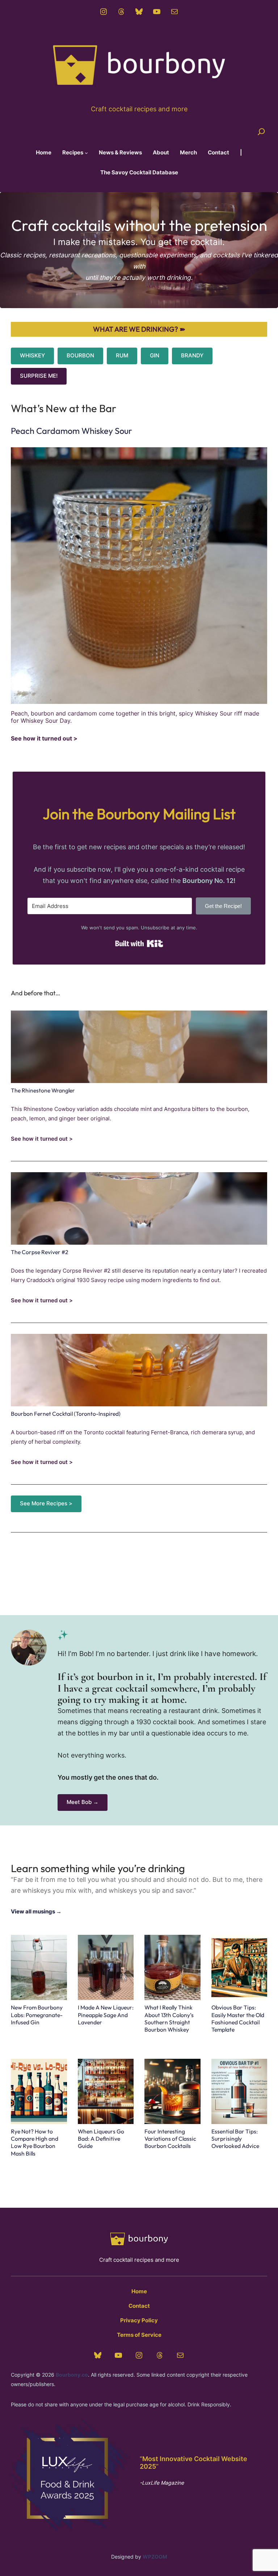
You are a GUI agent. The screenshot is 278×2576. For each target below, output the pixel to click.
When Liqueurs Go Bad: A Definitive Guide (101, 2139)
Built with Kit (139, 943)
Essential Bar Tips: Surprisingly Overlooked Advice (235, 2139)
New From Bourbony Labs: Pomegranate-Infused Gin (37, 2015)
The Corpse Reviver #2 (39, 1252)
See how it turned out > (44, 739)
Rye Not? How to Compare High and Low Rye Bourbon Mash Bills (35, 2142)
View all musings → (36, 1912)
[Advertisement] (139, 1567)
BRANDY (192, 356)
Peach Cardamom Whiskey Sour (71, 431)
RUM (122, 356)
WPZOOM (155, 2557)
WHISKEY (32, 356)
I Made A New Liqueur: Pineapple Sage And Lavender (106, 2015)
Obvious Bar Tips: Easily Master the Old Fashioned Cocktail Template (238, 2018)
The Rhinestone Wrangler (43, 1090)
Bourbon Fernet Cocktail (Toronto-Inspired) (66, 1414)
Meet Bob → (83, 1802)
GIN (155, 356)
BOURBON (80, 356)
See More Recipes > (46, 1503)
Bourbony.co (72, 2375)
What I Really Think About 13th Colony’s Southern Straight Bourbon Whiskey (169, 2018)
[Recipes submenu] (86, 153)
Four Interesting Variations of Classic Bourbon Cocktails (170, 2139)
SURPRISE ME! (39, 376)
